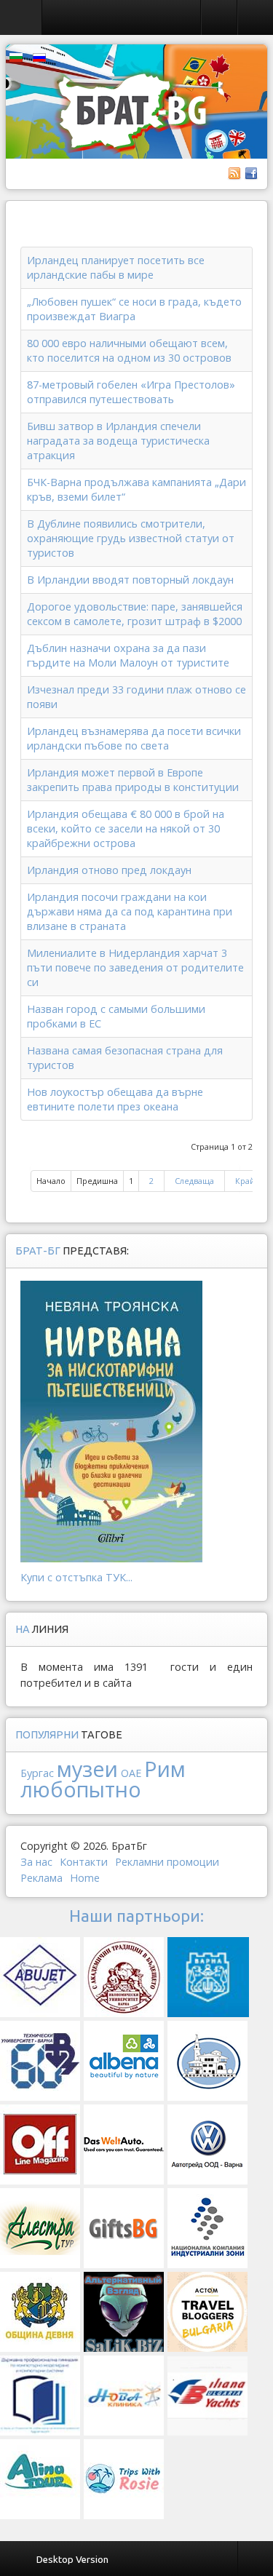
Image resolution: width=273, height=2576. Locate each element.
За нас (36, 1862)
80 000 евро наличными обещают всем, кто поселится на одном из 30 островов (129, 350)
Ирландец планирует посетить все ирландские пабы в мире (116, 267)
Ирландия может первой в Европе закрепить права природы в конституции (133, 780)
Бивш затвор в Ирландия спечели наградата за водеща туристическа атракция (118, 441)
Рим (165, 1769)
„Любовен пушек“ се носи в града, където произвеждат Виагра (134, 309)
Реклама (41, 1878)
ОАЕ (131, 1773)
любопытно (81, 1789)
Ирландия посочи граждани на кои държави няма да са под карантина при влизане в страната (130, 911)
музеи (87, 1769)
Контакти (84, 1862)
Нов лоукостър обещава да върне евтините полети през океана (115, 1099)
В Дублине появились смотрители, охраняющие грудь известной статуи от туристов (131, 538)
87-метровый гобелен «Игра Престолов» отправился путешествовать (131, 392)
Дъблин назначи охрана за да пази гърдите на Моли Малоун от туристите (128, 655)
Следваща (194, 1181)
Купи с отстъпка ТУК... (76, 1577)
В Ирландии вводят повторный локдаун (130, 580)
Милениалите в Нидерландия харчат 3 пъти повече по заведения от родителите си (135, 967)
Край (245, 1181)
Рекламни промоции (167, 1862)
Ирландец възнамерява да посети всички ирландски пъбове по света (134, 738)
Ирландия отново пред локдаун (109, 870)
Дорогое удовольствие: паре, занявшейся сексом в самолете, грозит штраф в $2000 (135, 614)
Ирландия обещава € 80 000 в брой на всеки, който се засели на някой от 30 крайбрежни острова (126, 828)
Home (85, 1878)
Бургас (37, 1773)
